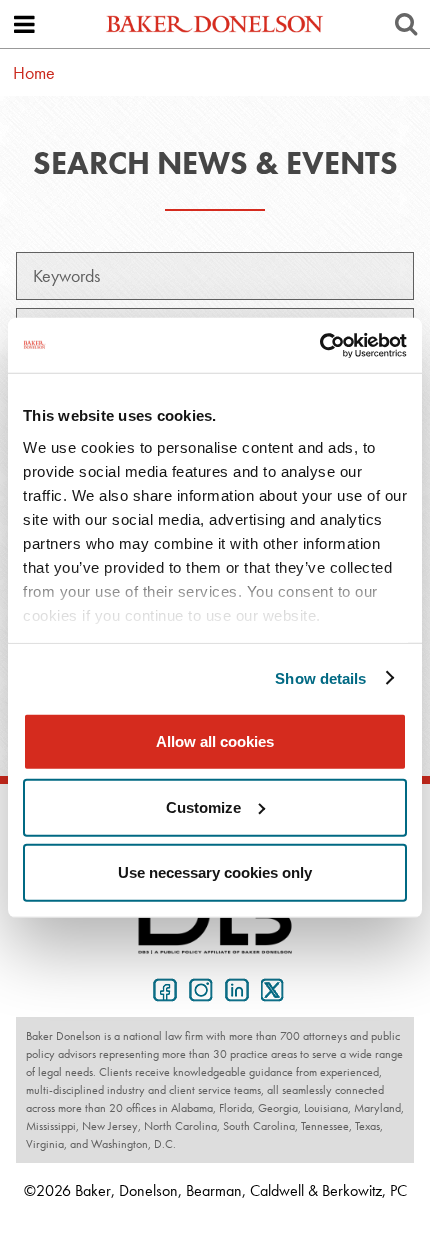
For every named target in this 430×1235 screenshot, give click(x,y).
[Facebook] (161, 988)
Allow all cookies (215, 741)
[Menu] (24, 24)
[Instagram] (197, 988)
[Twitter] (269, 988)
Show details (320, 677)
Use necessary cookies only (215, 872)
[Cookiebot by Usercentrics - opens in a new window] (319, 345)
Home (34, 72)
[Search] (406, 24)
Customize (203, 806)
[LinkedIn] (233, 988)
